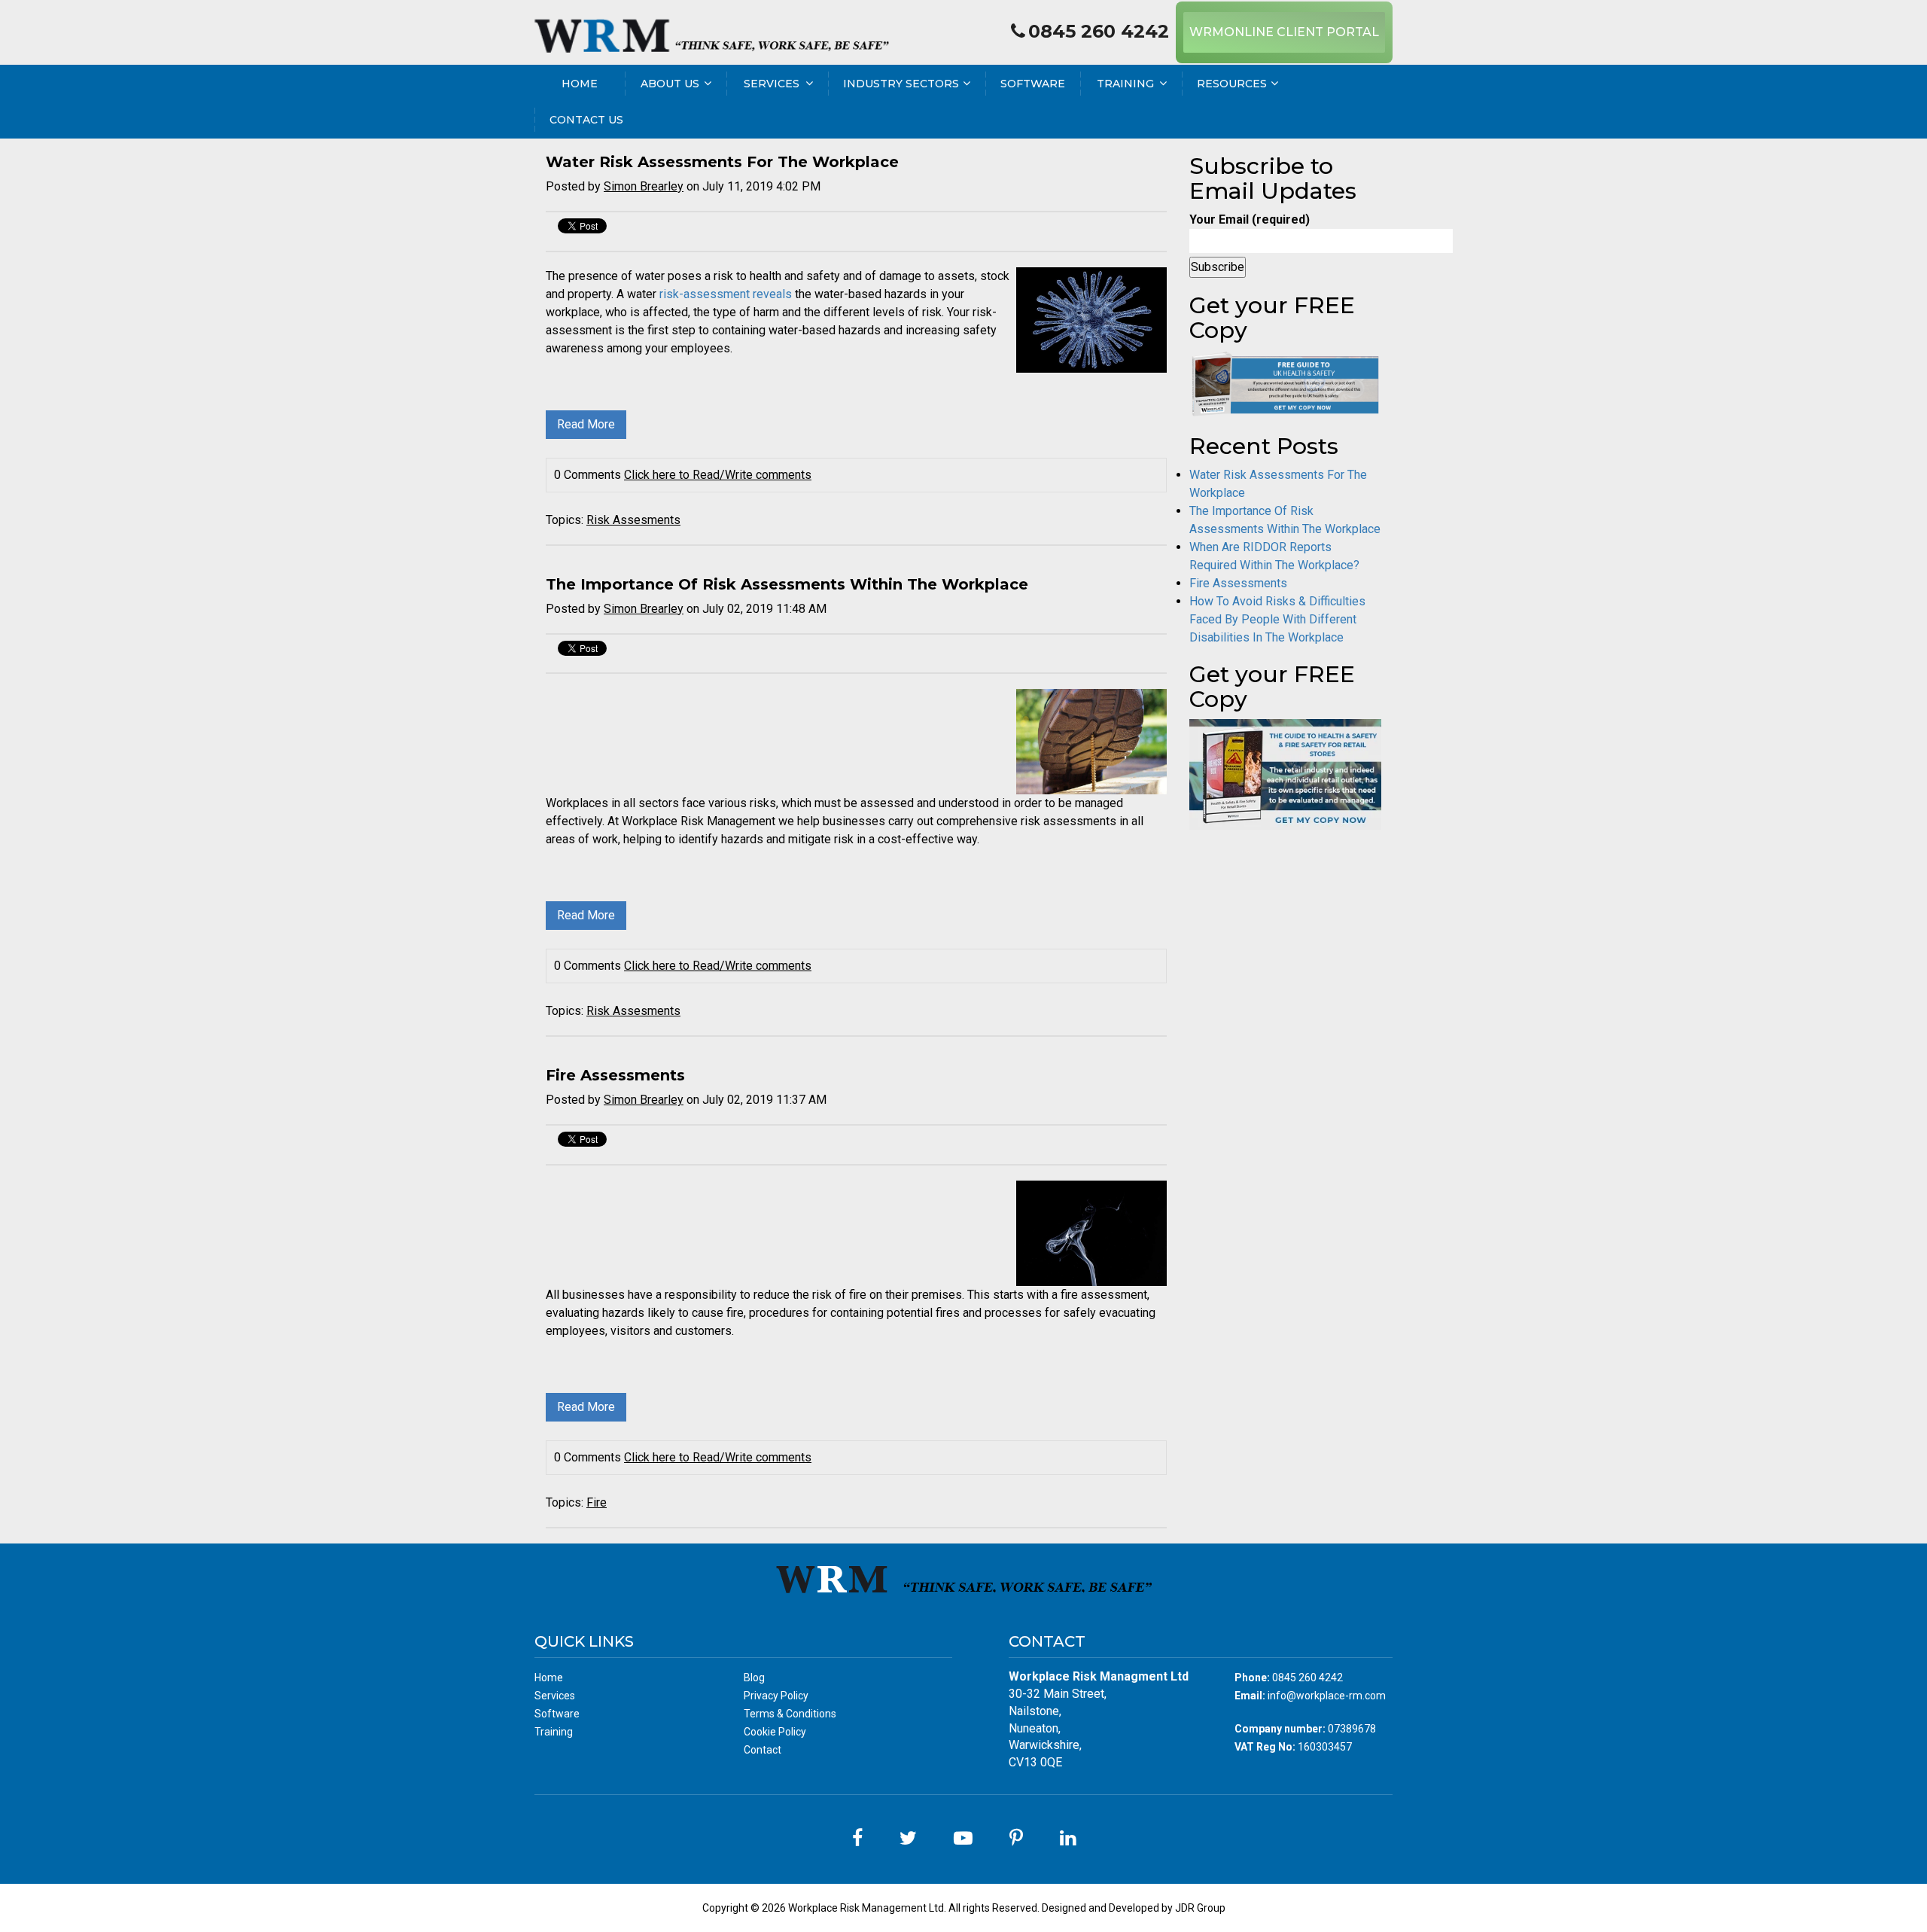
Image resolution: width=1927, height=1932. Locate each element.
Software (1033, 84)
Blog (754, 1678)
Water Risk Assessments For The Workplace (722, 162)
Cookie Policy (775, 1732)
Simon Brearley (644, 186)
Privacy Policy (776, 1696)
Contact (763, 1750)
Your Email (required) (1250, 219)
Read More (586, 424)
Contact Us (586, 120)
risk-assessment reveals (726, 294)
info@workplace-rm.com (1327, 1696)
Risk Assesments (633, 520)
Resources (1232, 84)
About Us (670, 84)
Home (580, 84)
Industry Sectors (901, 84)
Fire (597, 1502)
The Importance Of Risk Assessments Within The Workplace (787, 584)
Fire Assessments (615, 1075)
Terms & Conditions (790, 1714)
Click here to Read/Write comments (718, 475)
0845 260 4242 (1099, 31)
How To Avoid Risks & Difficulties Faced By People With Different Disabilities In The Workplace (1277, 619)
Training (1125, 84)
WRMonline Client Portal (1284, 32)
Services (772, 84)
